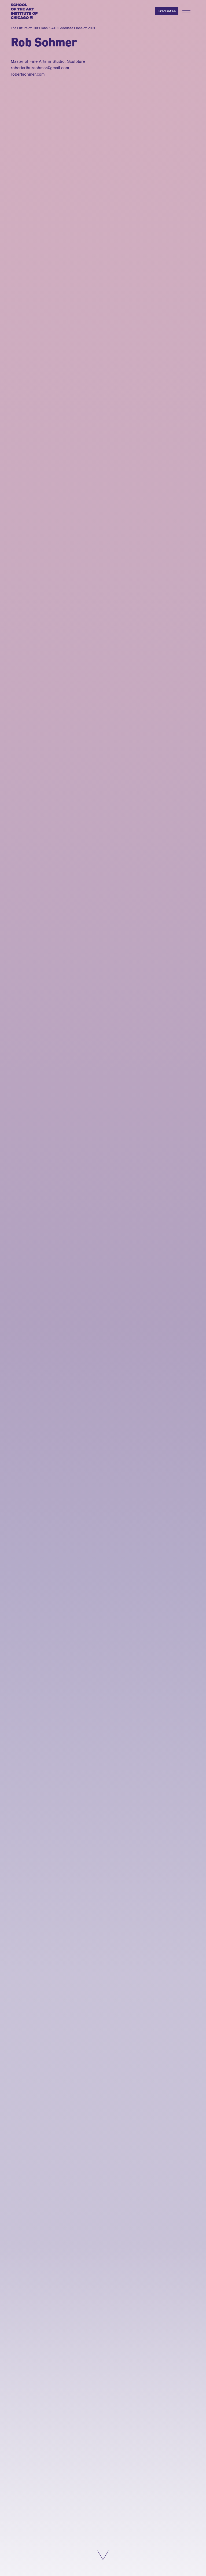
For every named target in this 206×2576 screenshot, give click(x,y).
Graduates (167, 11)
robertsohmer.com (28, 74)
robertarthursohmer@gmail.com (40, 68)
